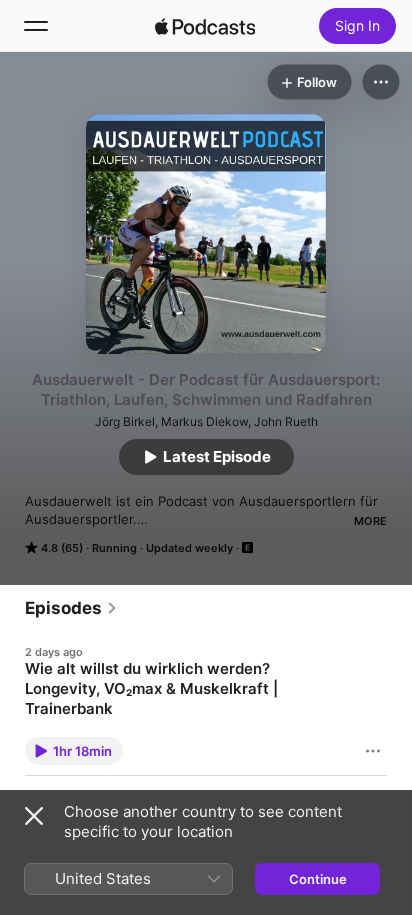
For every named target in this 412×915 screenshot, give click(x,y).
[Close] (34, 816)
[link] (71, 608)
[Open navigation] (36, 26)
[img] (205, 26)
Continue (318, 879)
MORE (370, 521)
